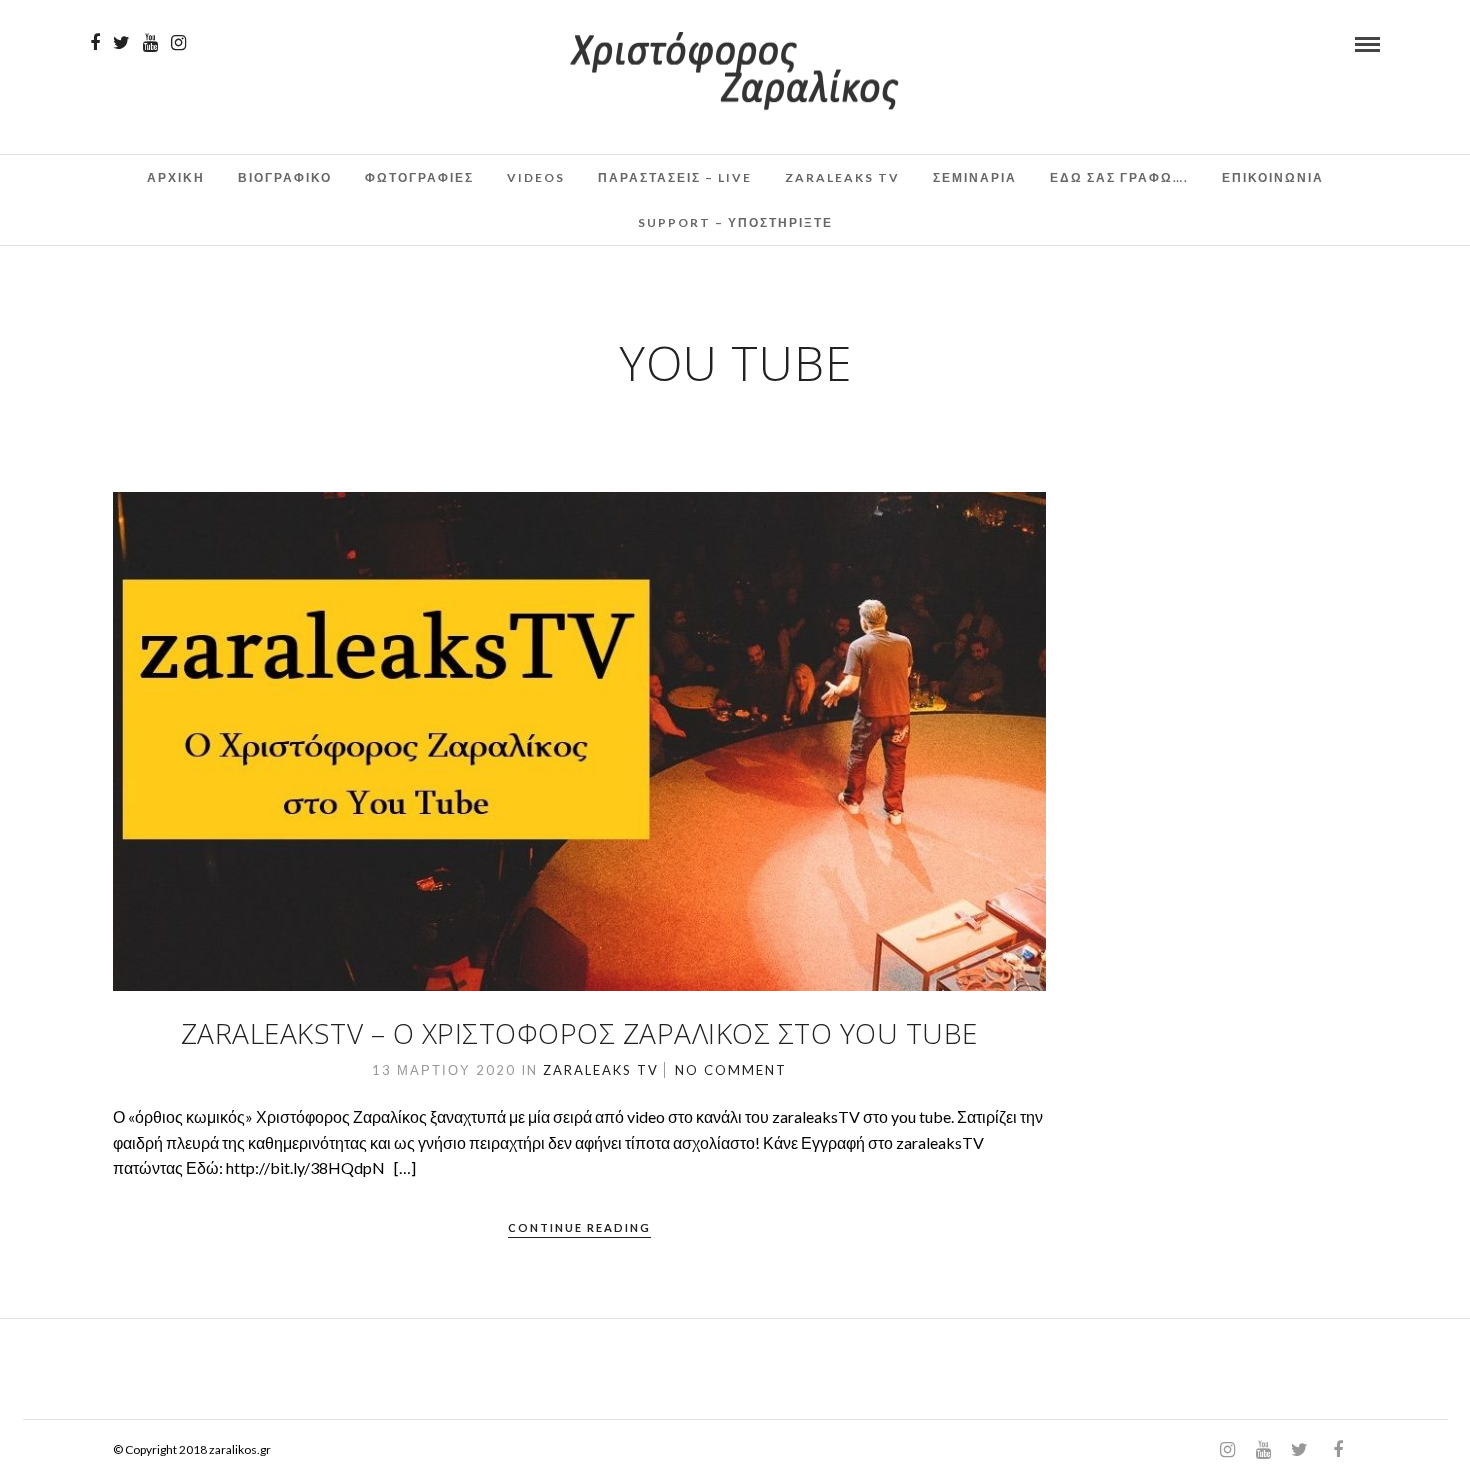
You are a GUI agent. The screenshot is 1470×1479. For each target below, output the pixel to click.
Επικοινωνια (1273, 177)
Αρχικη (176, 177)
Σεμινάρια (975, 177)
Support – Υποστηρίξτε (735, 222)
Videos (536, 177)
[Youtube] (150, 43)
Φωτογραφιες (419, 177)
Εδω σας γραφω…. (1119, 177)
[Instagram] (178, 43)
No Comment (731, 1070)
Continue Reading (579, 1227)
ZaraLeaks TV (842, 177)
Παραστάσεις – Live (675, 177)
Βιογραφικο (285, 177)
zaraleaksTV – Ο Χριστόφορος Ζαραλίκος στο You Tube (579, 1033)
